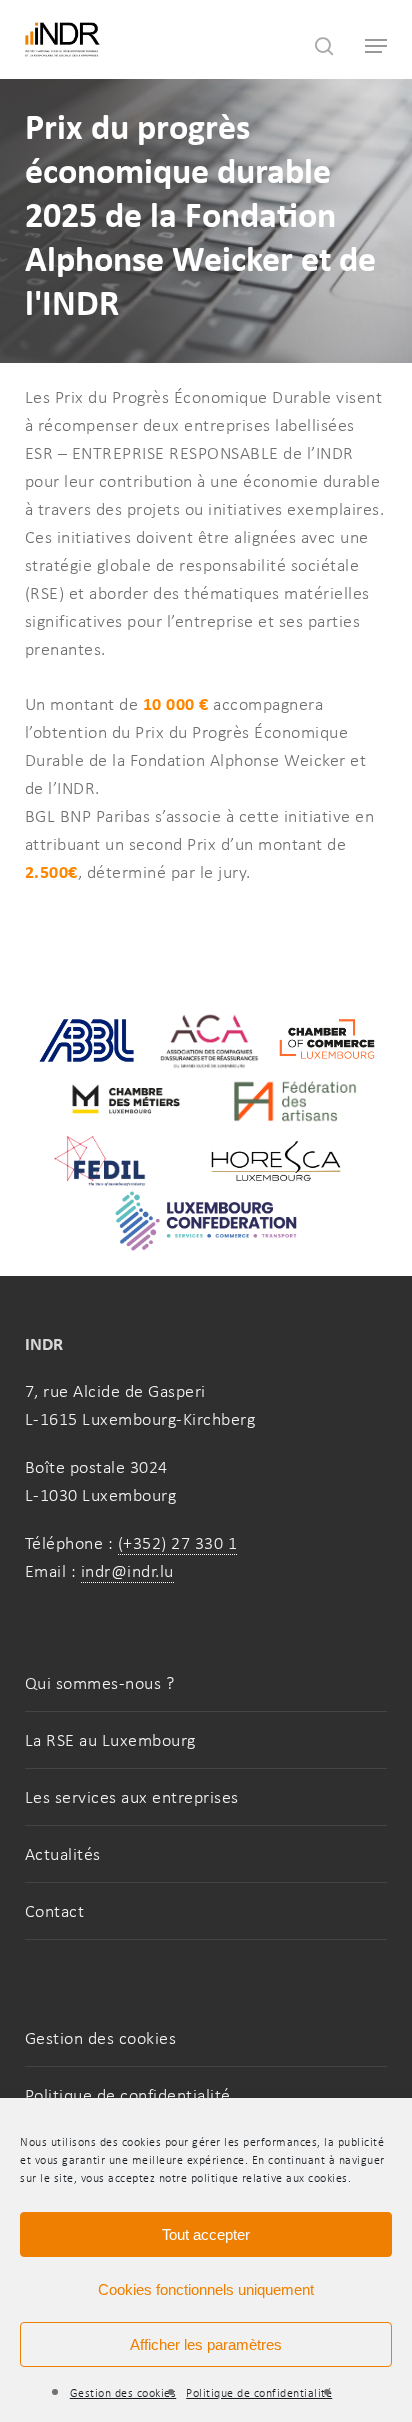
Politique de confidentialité (259, 2393)
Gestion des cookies (123, 2393)
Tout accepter (206, 2234)
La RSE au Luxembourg (110, 1740)
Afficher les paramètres (206, 2344)
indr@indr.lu (127, 1571)
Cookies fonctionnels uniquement (206, 2289)
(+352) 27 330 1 (178, 1543)
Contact (55, 1911)
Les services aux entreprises (132, 1797)
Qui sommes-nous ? (100, 1683)
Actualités (63, 1854)
